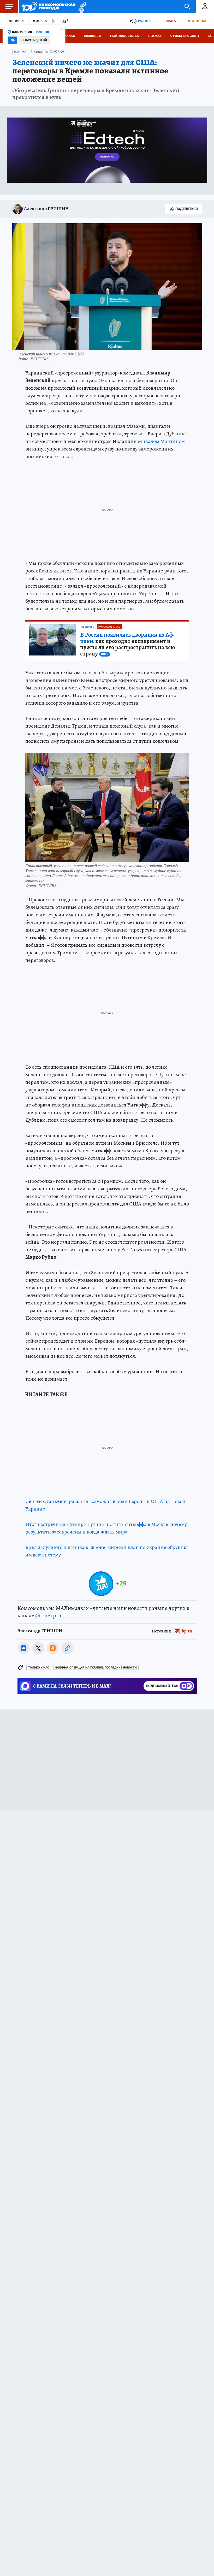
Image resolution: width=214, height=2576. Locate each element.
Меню (9, 7)
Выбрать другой (34, 40)
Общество (88, 627)
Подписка (196, 21)
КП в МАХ (154, 36)
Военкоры (93, 36)
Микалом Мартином (161, 441)
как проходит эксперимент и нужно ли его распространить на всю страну (128, 644)
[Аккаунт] (205, 7)
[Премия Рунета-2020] (81, 7)
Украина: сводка (124, 36)
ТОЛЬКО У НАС (39, 1668)
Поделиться (187, 209)
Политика (20, 52)
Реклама (168, 21)
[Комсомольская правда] (49, 7)
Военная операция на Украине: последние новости (96, 1668)
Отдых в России (185, 36)
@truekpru (48, 1615)
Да (13, 40)
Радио (144, 21)
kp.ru (187, 1631)
